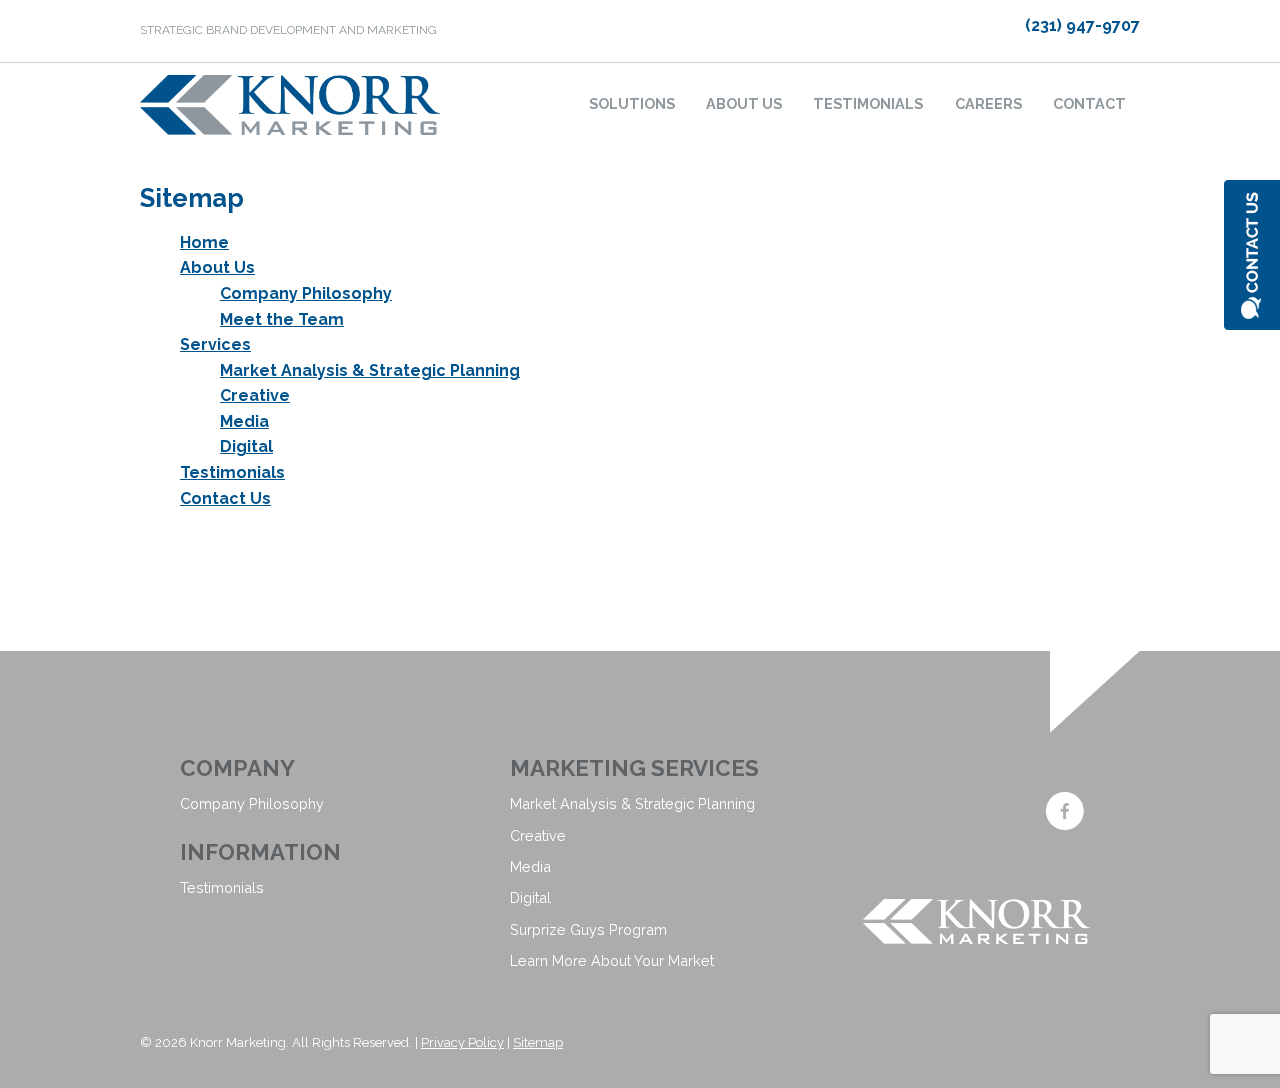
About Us (744, 103)
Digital (246, 446)
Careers (988, 103)
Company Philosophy (306, 293)
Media (244, 421)
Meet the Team (282, 319)
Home (204, 242)
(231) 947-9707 (1082, 25)
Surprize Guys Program (588, 929)
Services (215, 344)
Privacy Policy (462, 1042)
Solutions (632, 103)
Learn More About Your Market (612, 960)
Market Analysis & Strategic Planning (370, 370)
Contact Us (225, 498)
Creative (255, 395)
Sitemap (538, 1042)
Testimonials (868, 103)
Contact (1089, 103)
